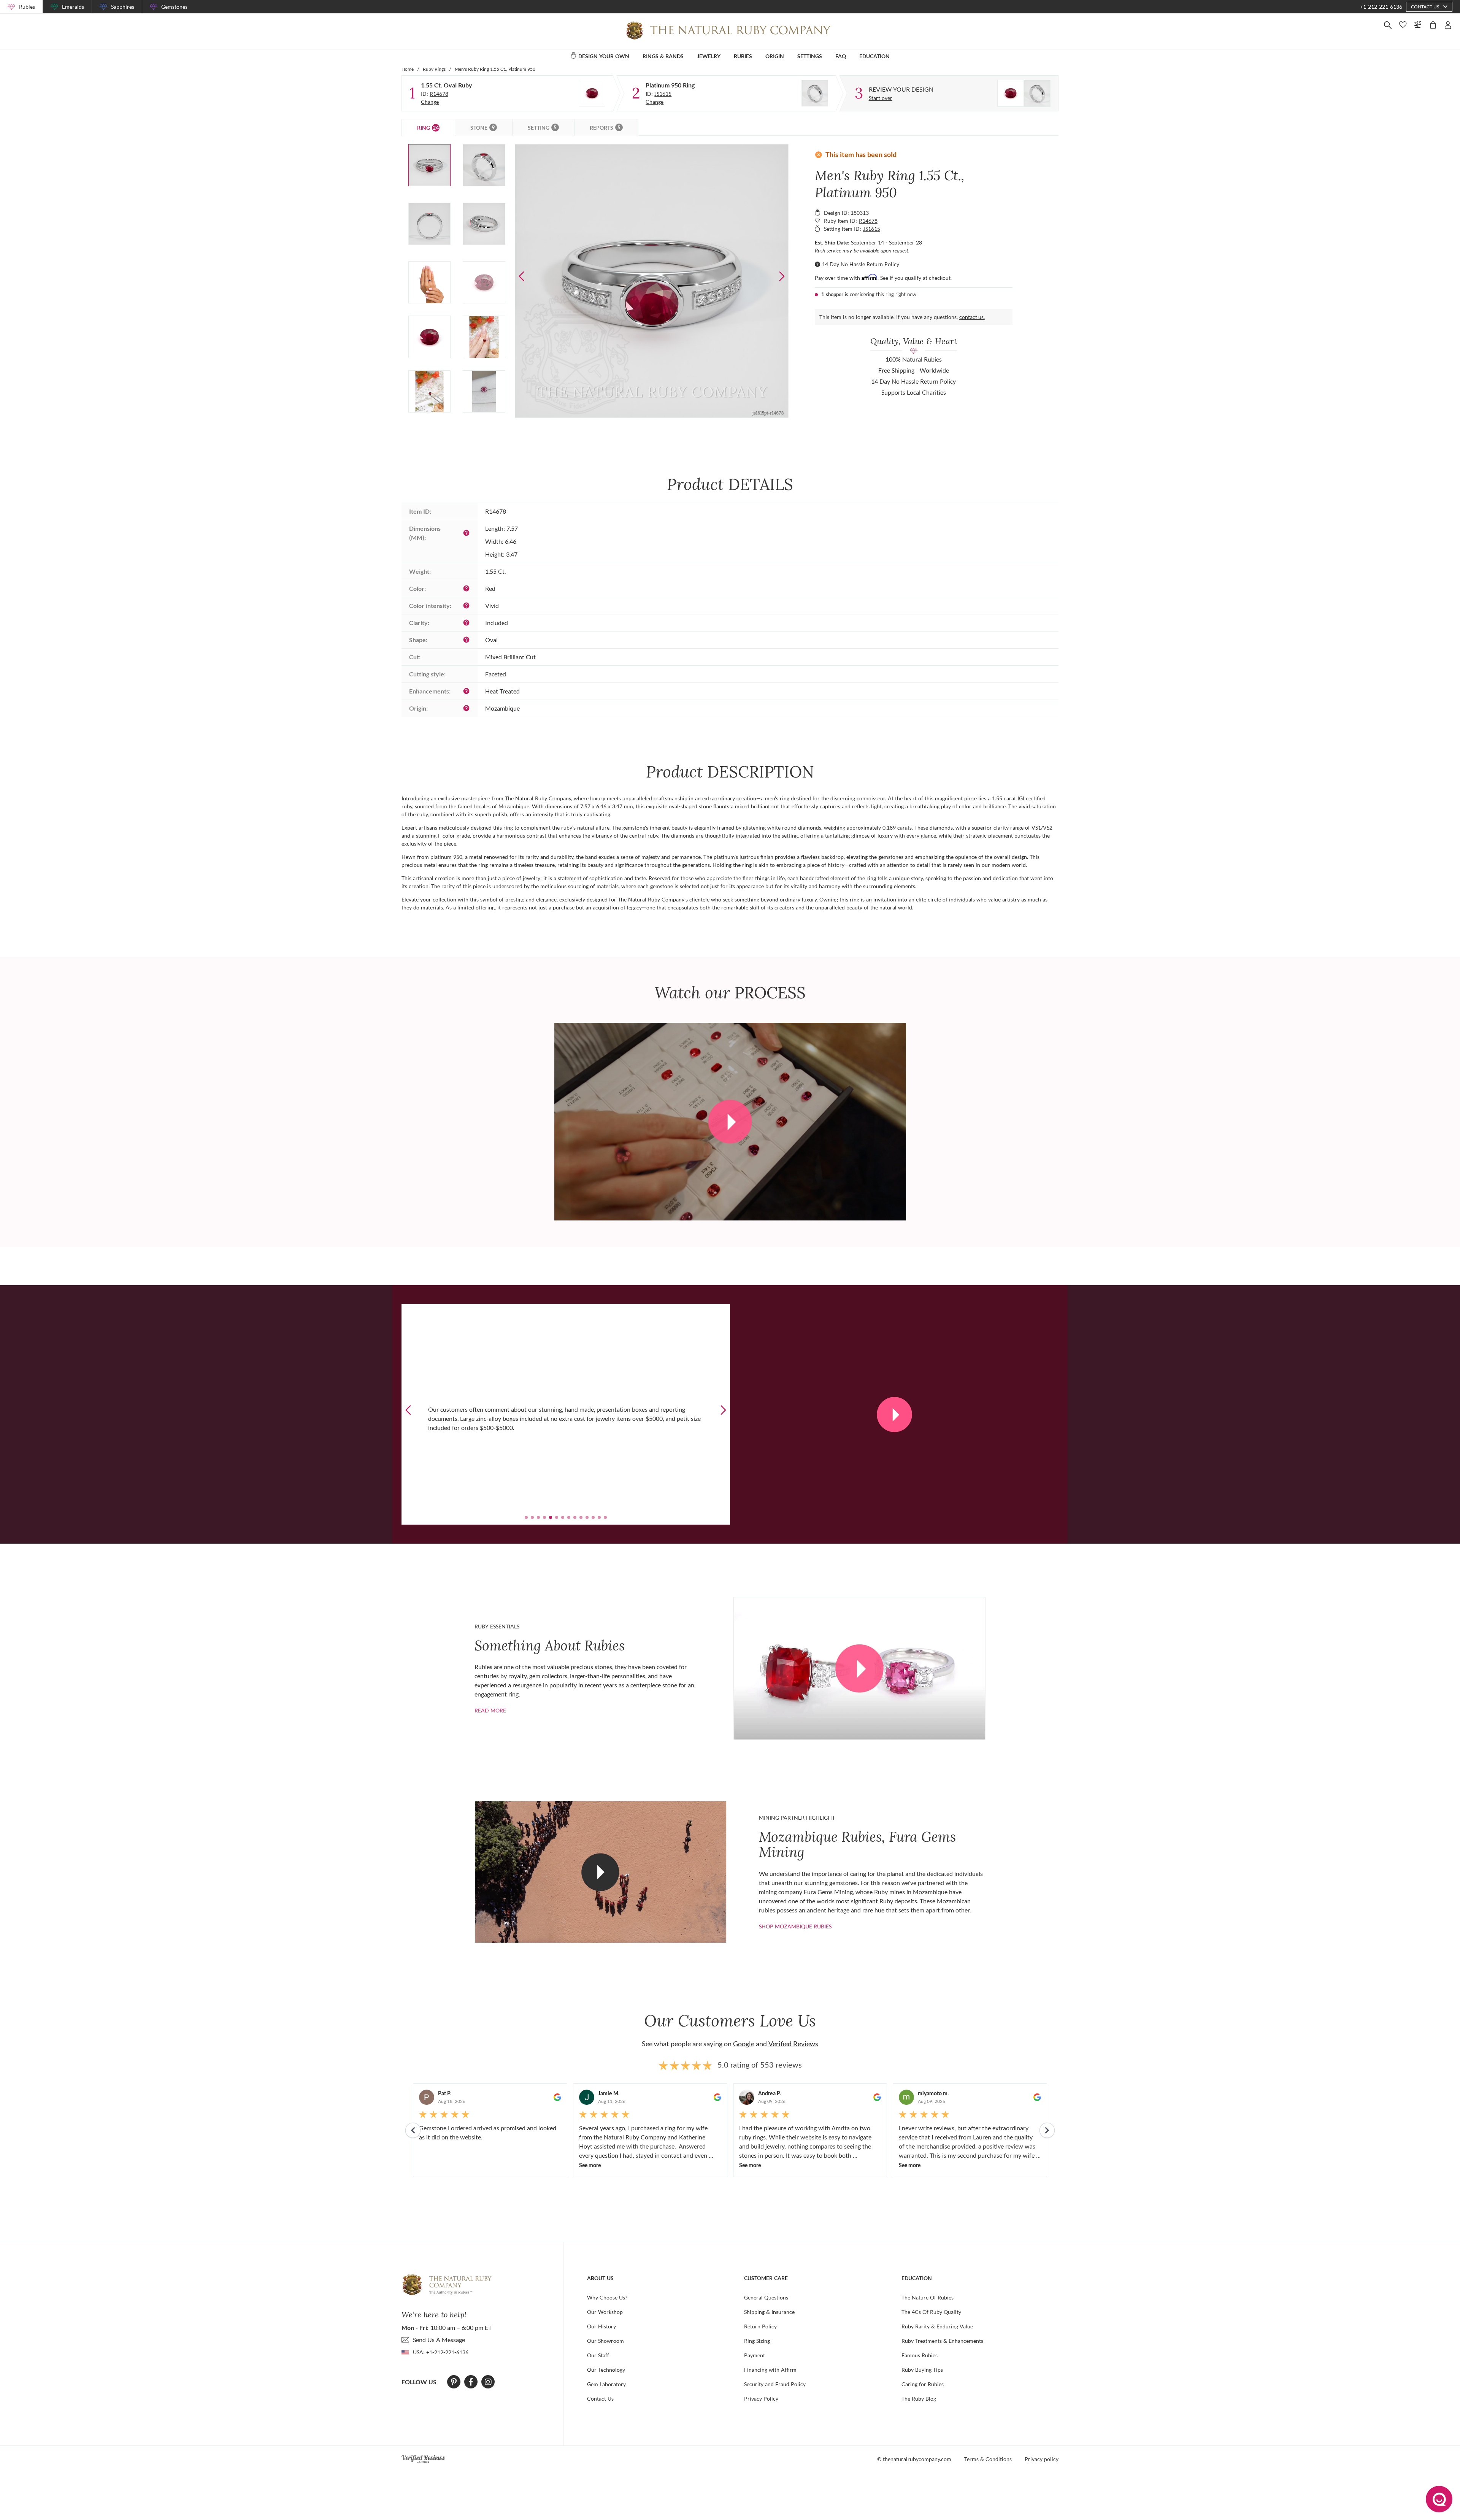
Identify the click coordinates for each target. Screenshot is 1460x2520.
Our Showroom (605, 2341)
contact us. (972, 317)
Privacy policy (1042, 2459)
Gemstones (174, 7)
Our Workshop (605, 2312)
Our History (601, 2326)
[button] (782, 276)
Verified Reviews (793, 2044)
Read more (490, 1710)
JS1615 (663, 94)
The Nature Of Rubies (928, 2297)
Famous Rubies (920, 2355)
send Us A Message (439, 2340)
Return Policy (760, 2326)
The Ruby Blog (919, 2399)
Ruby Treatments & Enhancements (942, 2341)
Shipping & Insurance (769, 2312)
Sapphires (123, 7)
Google (744, 2044)
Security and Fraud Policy (775, 2384)
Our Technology (606, 2370)
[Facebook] (471, 2382)
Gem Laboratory (606, 2384)
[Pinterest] (454, 2382)
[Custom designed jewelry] (1024, 93)
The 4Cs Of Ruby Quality (931, 2312)
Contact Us (600, 2399)
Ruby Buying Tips (922, 2370)
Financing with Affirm (770, 2370)
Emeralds (73, 7)
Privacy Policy (761, 2399)
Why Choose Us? (607, 2297)
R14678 (439, 94)
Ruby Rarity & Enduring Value (937, 2326)
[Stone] (592, 93)
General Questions (766, 2297)
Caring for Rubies (923, 2384)
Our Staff (598, 2355)
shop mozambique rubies (795, 1926)
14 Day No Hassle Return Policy (861, 264)
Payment (755, 2355)
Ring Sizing (757, 2341)
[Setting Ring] (815, 93)
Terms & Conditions (988, 2459)
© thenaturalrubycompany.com (914, 2459)
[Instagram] (488, 2382)
